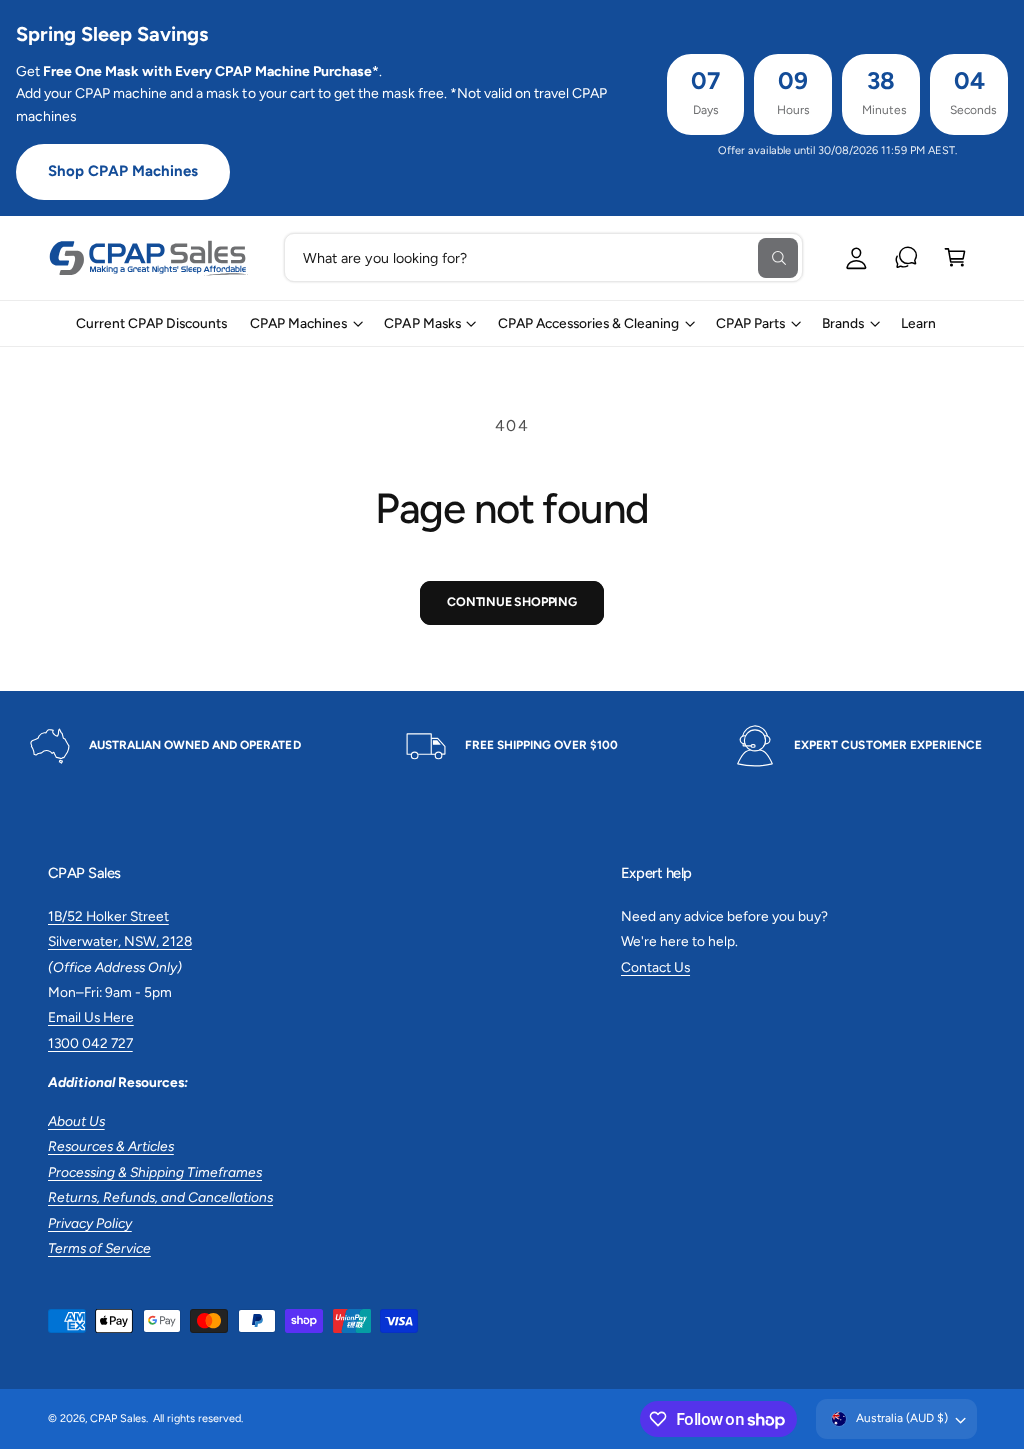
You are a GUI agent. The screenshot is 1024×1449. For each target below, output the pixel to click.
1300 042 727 (90, 1043)
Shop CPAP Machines (123, 171)
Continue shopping (512, 601)
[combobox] (543, 257)
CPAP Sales (118, 1418)
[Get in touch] (906, 257)
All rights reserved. (198, 1418)
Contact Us (655, 967)
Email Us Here (91, 1017)
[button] (955, 257)
